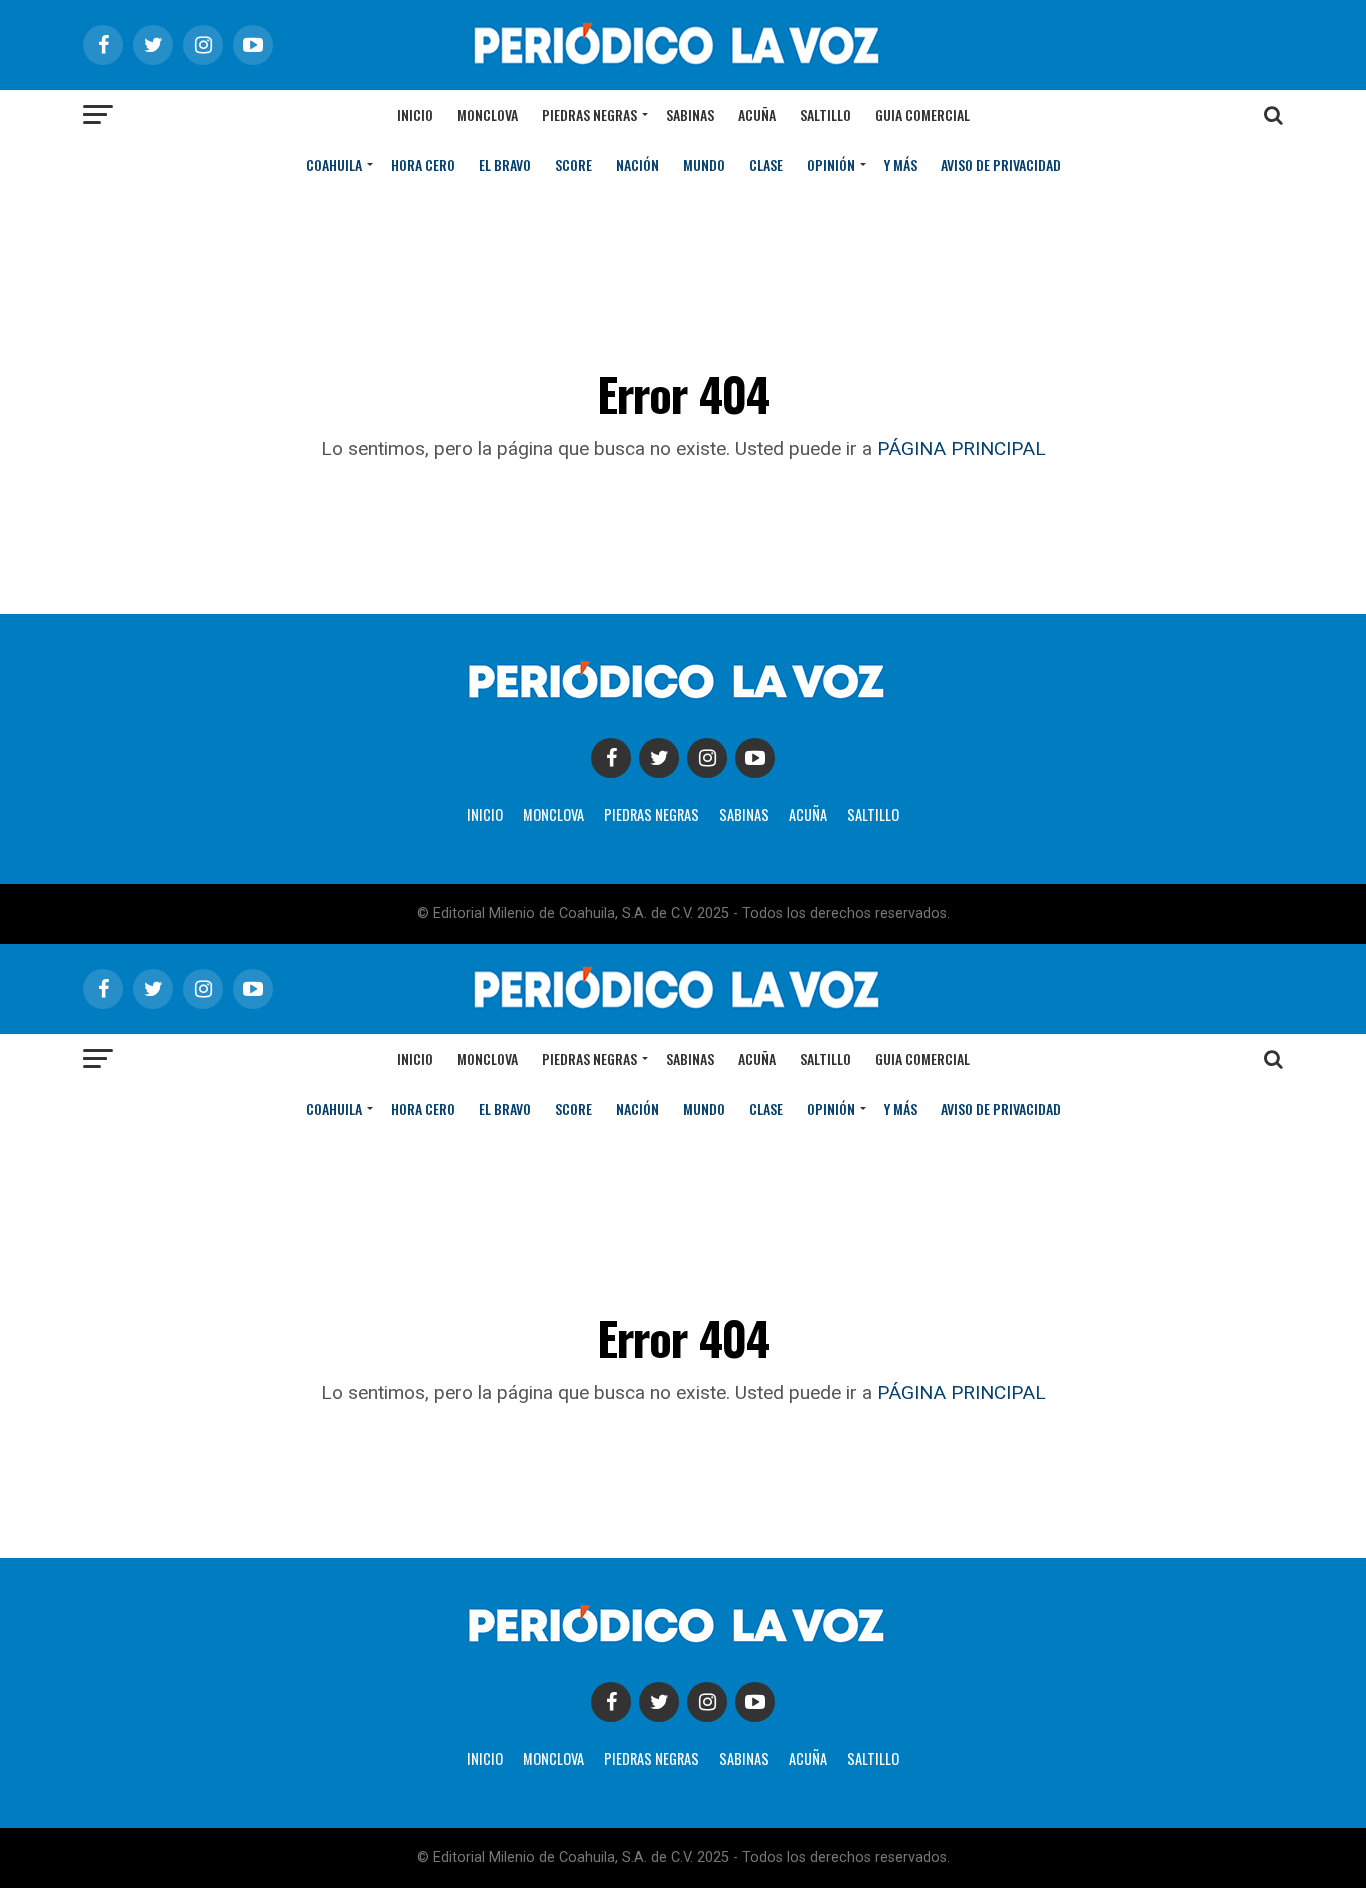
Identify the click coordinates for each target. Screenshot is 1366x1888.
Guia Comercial (922, 114)
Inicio (415, 114)
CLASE (766, 164)
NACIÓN (637, 164)
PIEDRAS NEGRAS (651, 814)
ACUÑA (808, 814)
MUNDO (704, 164)
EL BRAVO (505, 164)
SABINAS (744, 814)
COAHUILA (334, 164)
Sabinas (690, 114)
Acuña (757, 114)
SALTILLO (873, 814)
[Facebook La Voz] (611, 758)
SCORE (573, 164)
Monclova (487, 114)
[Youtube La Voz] (755, 758)
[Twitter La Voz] (659, 758)
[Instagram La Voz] (707, 758)
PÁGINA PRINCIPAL (961, 448)
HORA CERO (423, 164)
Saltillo (825, 114)
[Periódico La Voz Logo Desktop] (683, 69)
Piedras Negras (589, 114)
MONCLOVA (553, 814)
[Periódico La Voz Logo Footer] (683, 702)
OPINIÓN (831, 164)
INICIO (485, 814)
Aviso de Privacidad (1001, 164)
